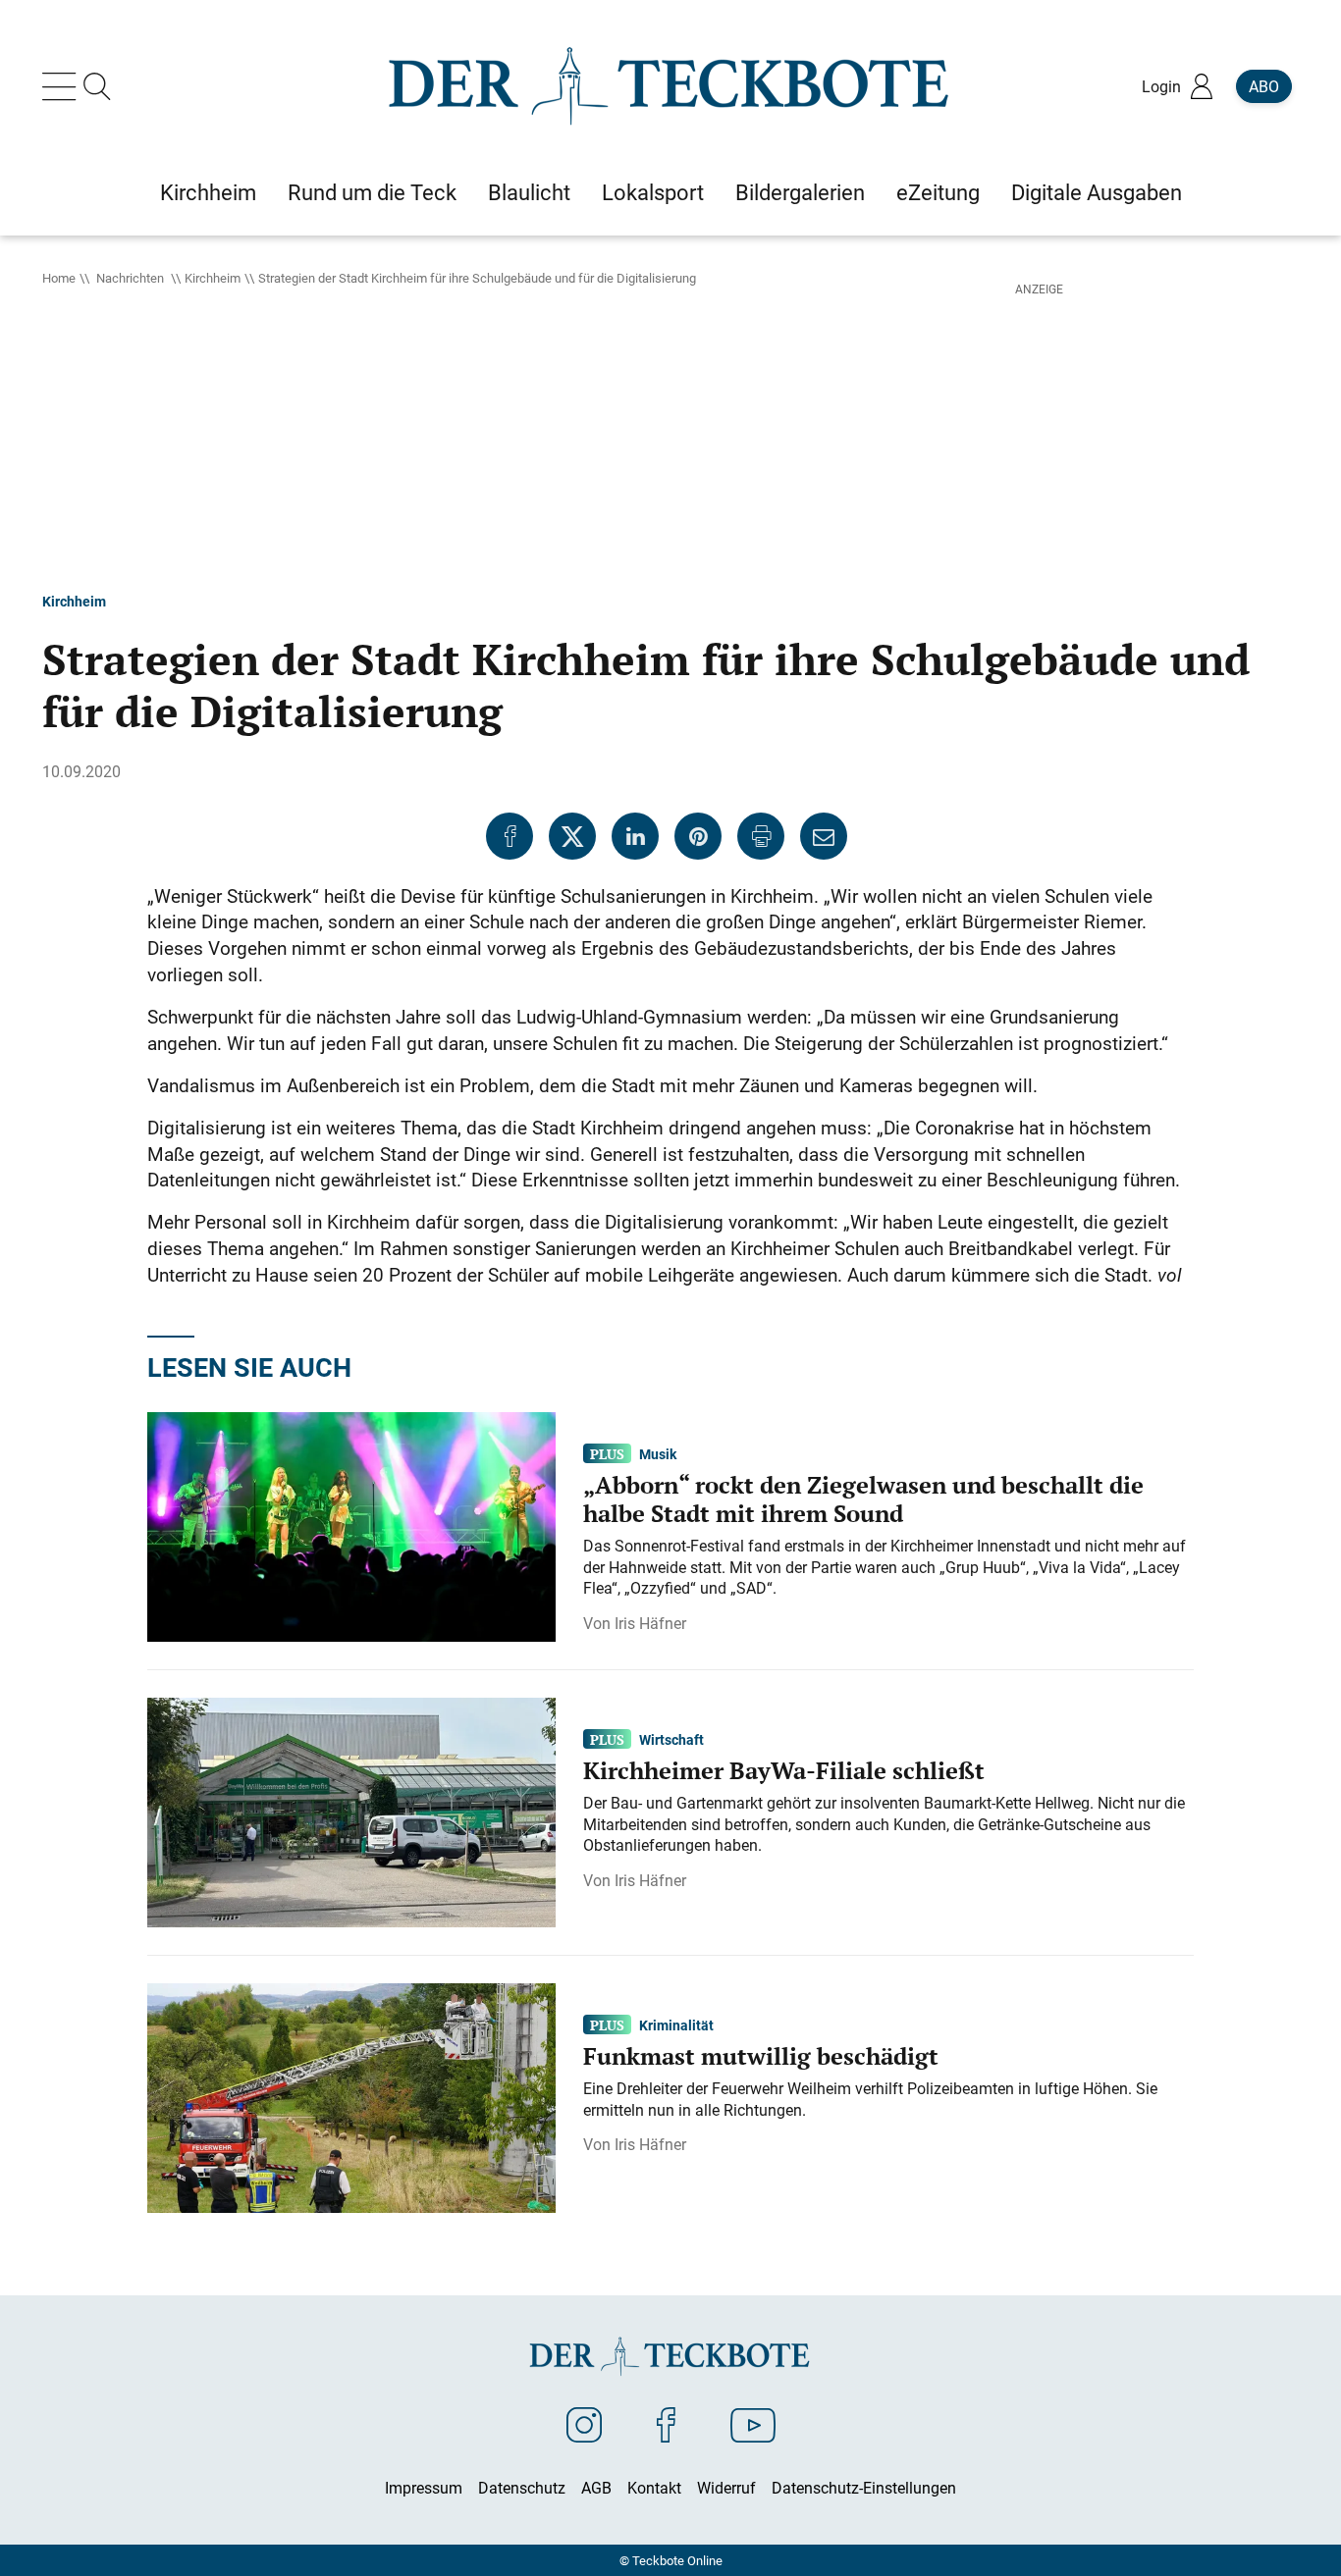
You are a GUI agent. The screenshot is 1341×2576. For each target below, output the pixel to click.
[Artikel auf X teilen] (572, 836)
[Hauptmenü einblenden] (63, 86)
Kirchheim (213, 278)
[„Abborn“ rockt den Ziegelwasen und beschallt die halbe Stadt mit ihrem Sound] (351, 1525)
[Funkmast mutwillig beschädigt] (351, 2096)
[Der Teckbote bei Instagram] (584, 2424)
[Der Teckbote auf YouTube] (753, 2424)
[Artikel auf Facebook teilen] (510, 836)
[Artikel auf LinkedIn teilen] (635, 836)
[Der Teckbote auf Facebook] (666, 2424)
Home (59, 278)
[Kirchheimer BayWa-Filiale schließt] (351, 1811)
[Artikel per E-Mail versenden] (824, 836)
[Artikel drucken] (761, 836)
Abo (1264, 86)
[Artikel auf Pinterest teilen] (698, 836)
